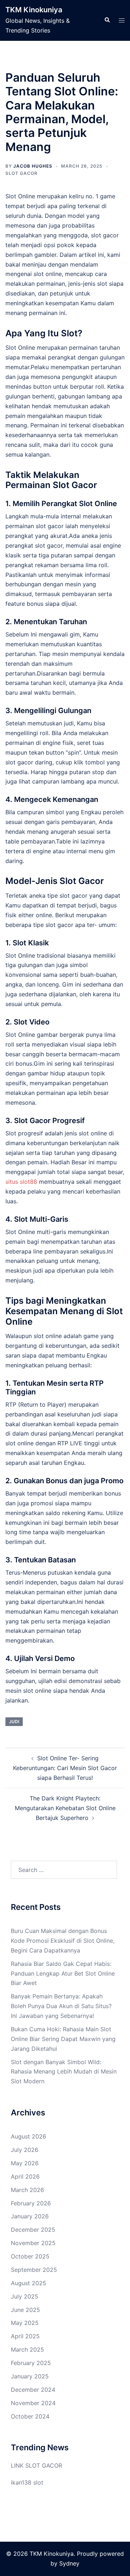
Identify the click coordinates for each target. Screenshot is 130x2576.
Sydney (69, 2563)
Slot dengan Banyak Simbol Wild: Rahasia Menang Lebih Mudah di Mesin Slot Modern (64, 2072)
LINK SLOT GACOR (36, 2465)
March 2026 (27, 2190)
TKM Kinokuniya (34, 10)
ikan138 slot (27, 2482)
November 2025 (33, 2243)
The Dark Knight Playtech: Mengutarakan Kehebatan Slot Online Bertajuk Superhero (65, 1808)
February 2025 (31, 2363)
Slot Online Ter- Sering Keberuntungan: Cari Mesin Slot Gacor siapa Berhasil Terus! (65, 1768)
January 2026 (30, 2216)
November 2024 (33, 2403)
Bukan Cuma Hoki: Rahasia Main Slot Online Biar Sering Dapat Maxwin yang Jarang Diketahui (63, 2039)
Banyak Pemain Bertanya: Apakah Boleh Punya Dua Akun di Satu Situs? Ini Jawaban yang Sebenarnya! (61, 2006)
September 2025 (34, 2270)
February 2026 (31, 2203)
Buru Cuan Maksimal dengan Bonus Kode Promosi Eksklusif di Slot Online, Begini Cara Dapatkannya (63, 1941)
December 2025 (33, 2230)
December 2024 (33, 2390)
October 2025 (30, 2256)
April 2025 (25, 2336)
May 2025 (25, 2323)
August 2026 (29, 2136)
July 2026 (25, 2150)
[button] (107, 20)
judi (14, 1721)
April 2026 (25, 2176)
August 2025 (29, 2283)
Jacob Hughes (33, 166)
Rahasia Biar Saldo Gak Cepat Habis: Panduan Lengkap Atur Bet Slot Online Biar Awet (63, 1973)
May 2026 (25, 2163)
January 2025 (30, 2376)
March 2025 (27, 2350)
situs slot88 (21, 1182)
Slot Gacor (21, 173)
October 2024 (30, 2416)
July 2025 (25, 2296)
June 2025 (25, 2310)
